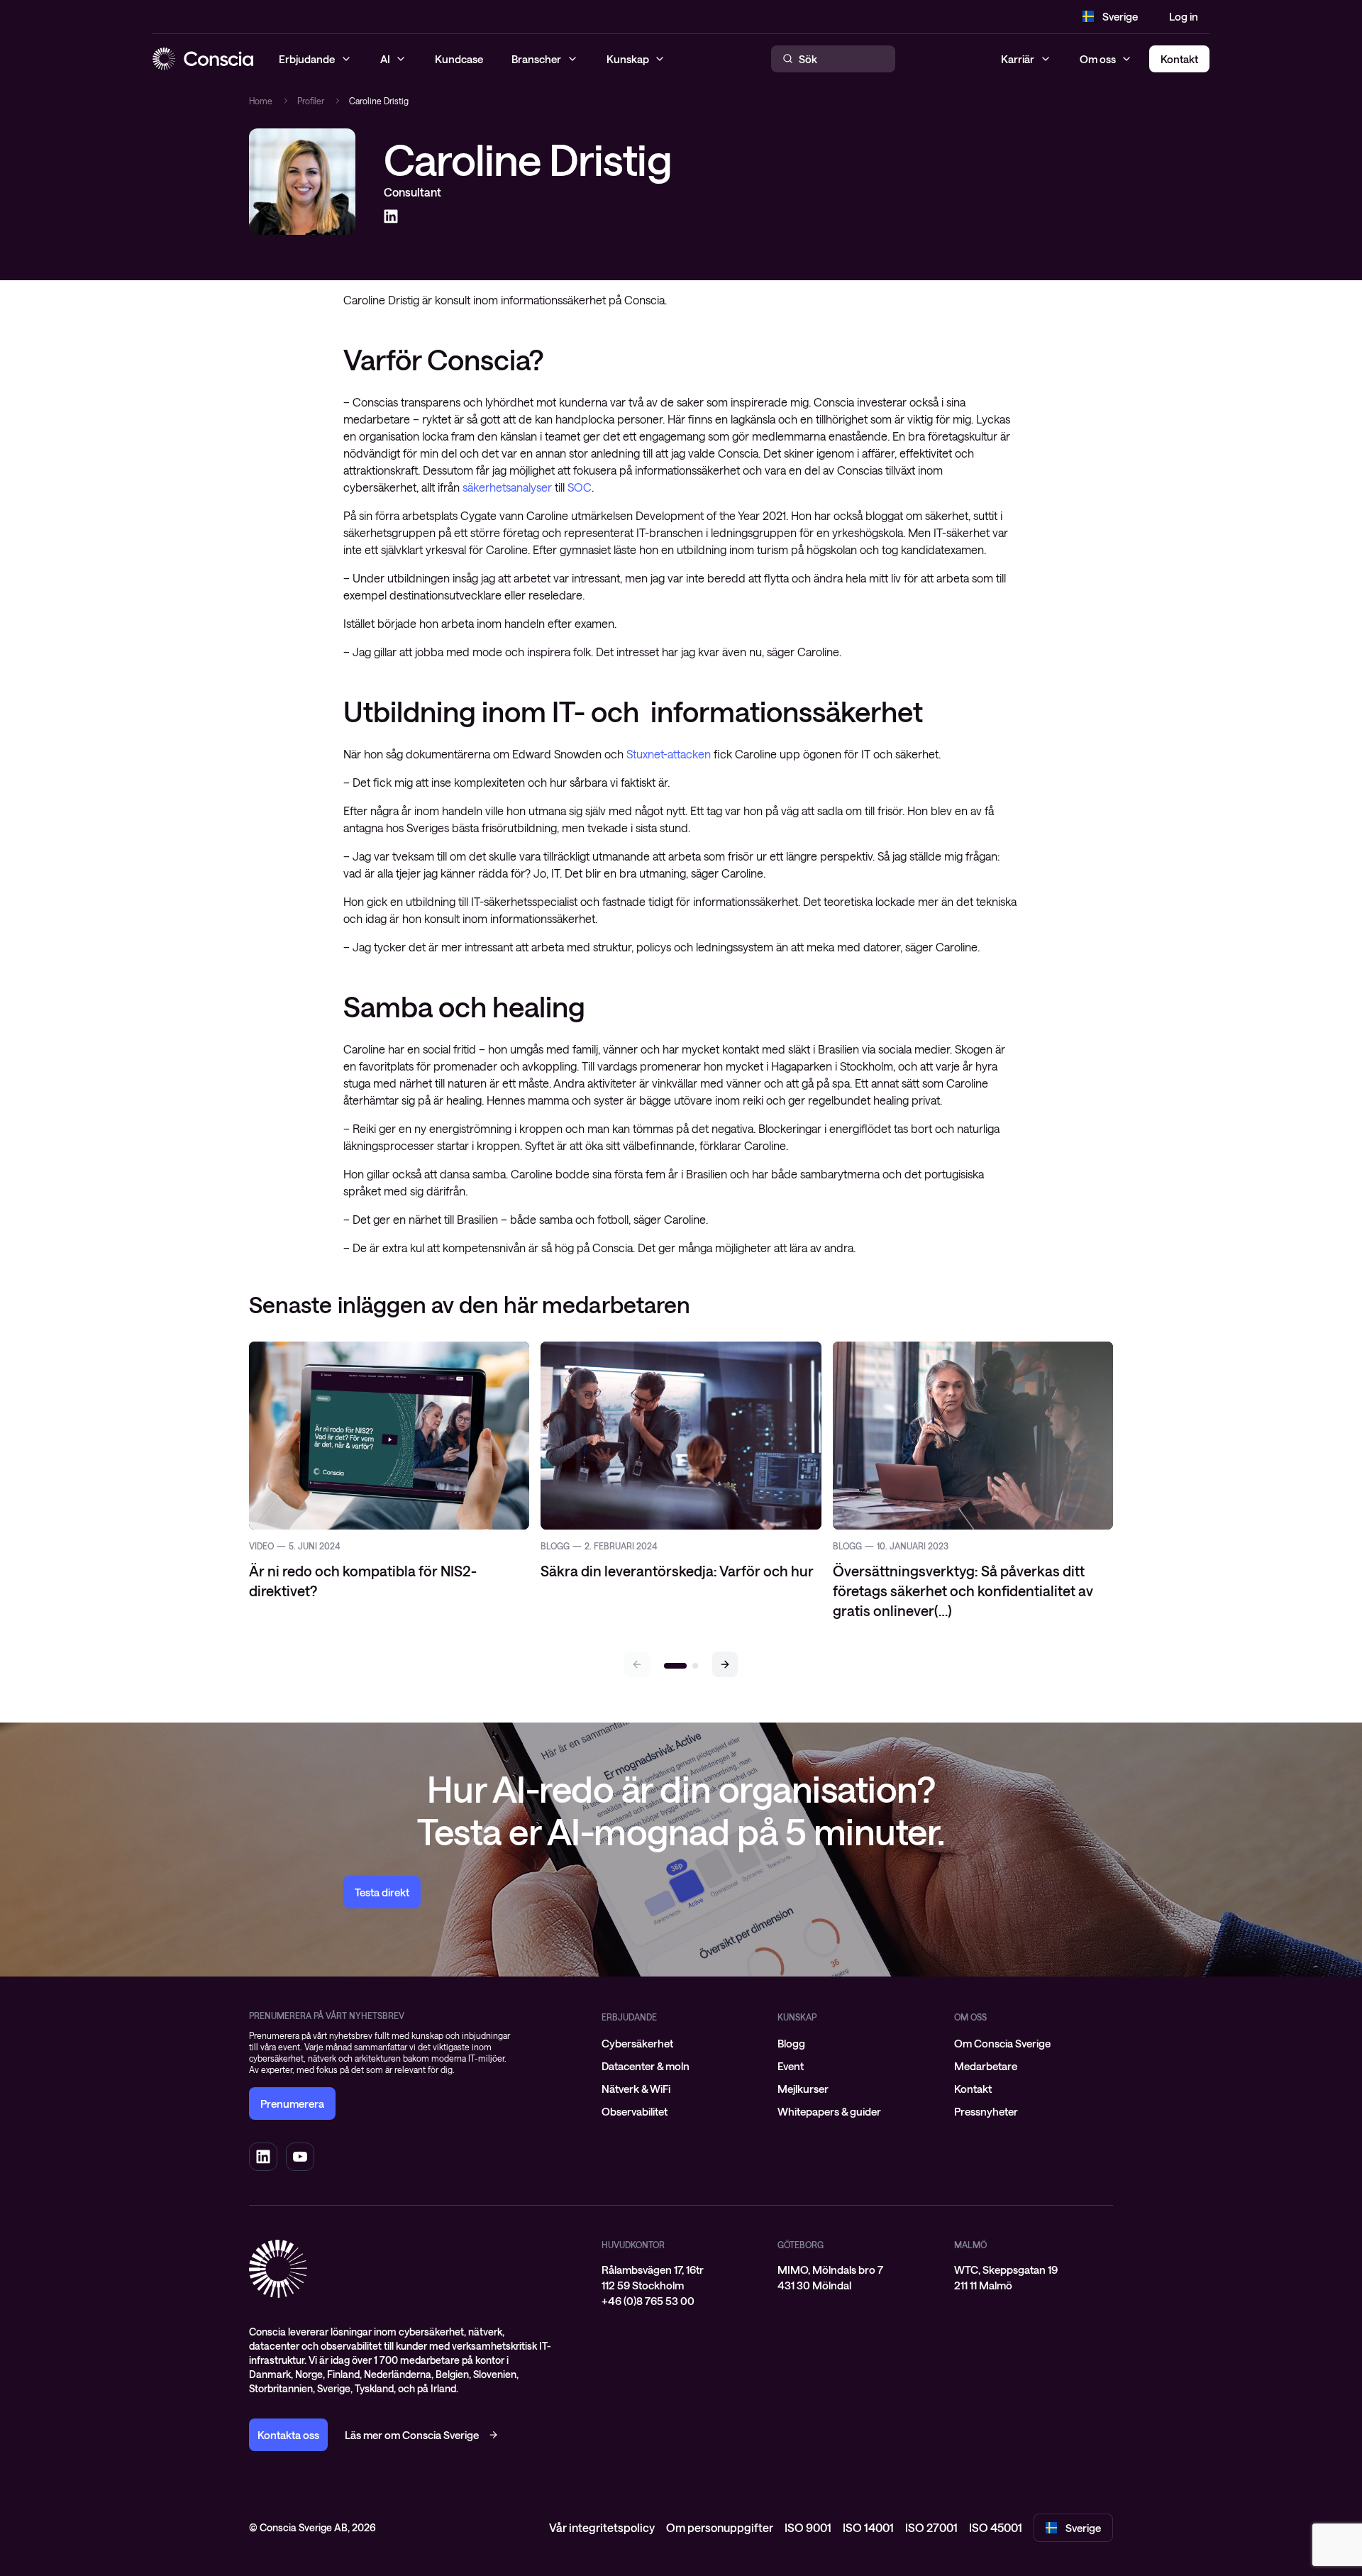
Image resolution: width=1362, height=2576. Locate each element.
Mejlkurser (803, 2089)
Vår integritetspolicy (602, 2527)
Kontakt (973, 2089)
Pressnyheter (986, 2111)
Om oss (1098, 59)
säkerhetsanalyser (507, 487)
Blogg (791, 2043)
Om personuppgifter (720, 2527)
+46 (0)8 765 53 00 (648, 2301)
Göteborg (801, 2245)
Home (261, 101)
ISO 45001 (996, 2527)
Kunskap (797, 2017)
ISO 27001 (931, 2527)
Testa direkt (382, 1892)
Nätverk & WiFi (636, 2089)
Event (791, 2066)
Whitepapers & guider (829, 2111)
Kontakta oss (288, 2435)
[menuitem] (681, 2043)
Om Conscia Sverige (1002, 2043)
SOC (580, 487)
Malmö (970, 2245)
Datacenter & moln (646, 2066)
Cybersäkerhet (637, 2043)
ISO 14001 (868, 2527)
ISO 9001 (808, 2527)
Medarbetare (986, 2066)
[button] (725, 1664)
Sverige (1120, 16)
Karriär (1018, 59)
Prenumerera (292, 2104)
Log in (1184, 16)
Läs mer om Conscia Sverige (412, 2435)
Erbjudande (629, 2017)
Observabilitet (635, 2111)
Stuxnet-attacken (669, 754)
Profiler (311, 101)
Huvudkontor (633, 2245)
